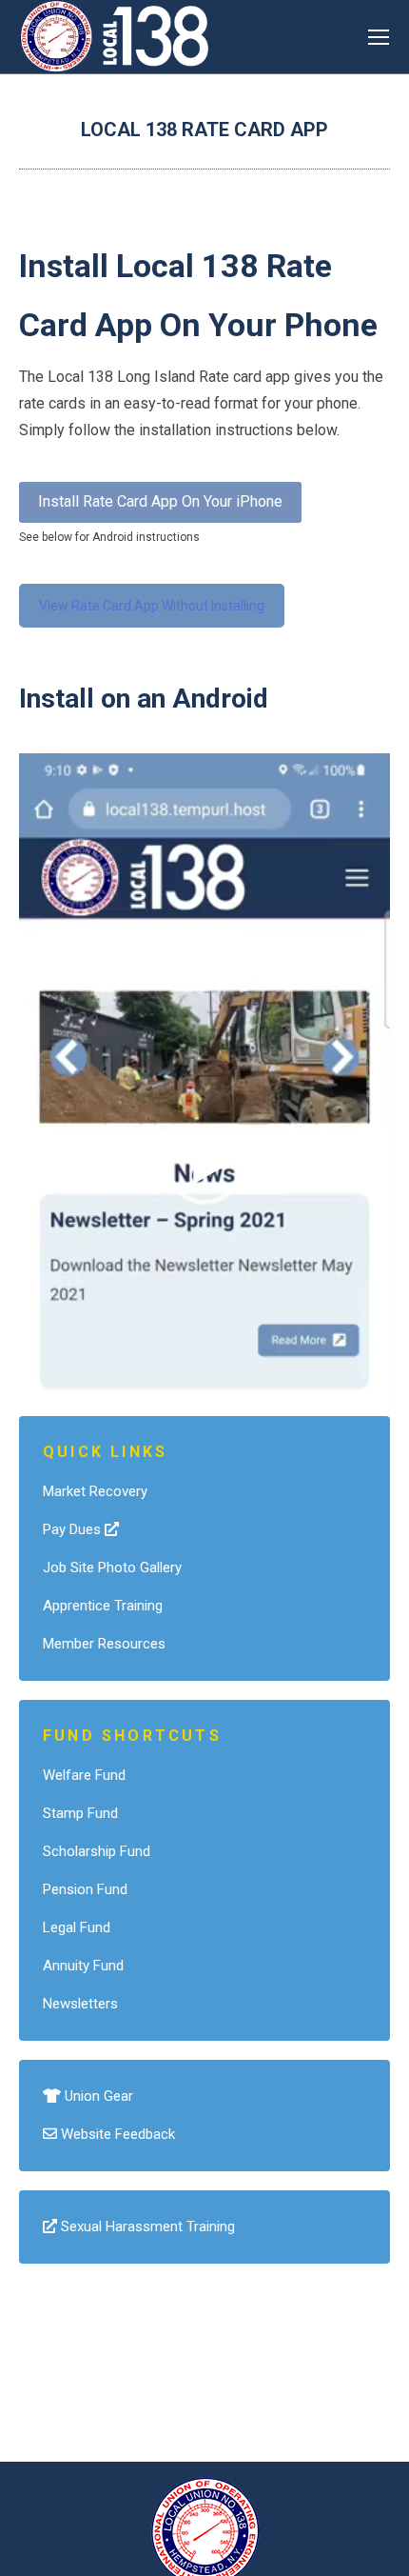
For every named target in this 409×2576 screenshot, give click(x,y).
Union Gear (97, 2096)
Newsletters (80, 2004)
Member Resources (104, 1644)
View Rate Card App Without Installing (152, 606)
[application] (204, 1166)
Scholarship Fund (97, 1851)
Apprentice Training (103, 1606)
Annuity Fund (83, 1966)
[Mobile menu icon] (379, 37)
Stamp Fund (80, 1813)
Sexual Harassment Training (146, 2227)
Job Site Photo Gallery (112, 1568)
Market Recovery (95, 1491)
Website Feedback (116, 2134)
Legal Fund (77, 1927)
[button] (204, 1167)
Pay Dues (74, 1529)
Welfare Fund (84, 1775)
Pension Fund (85, 1889)
